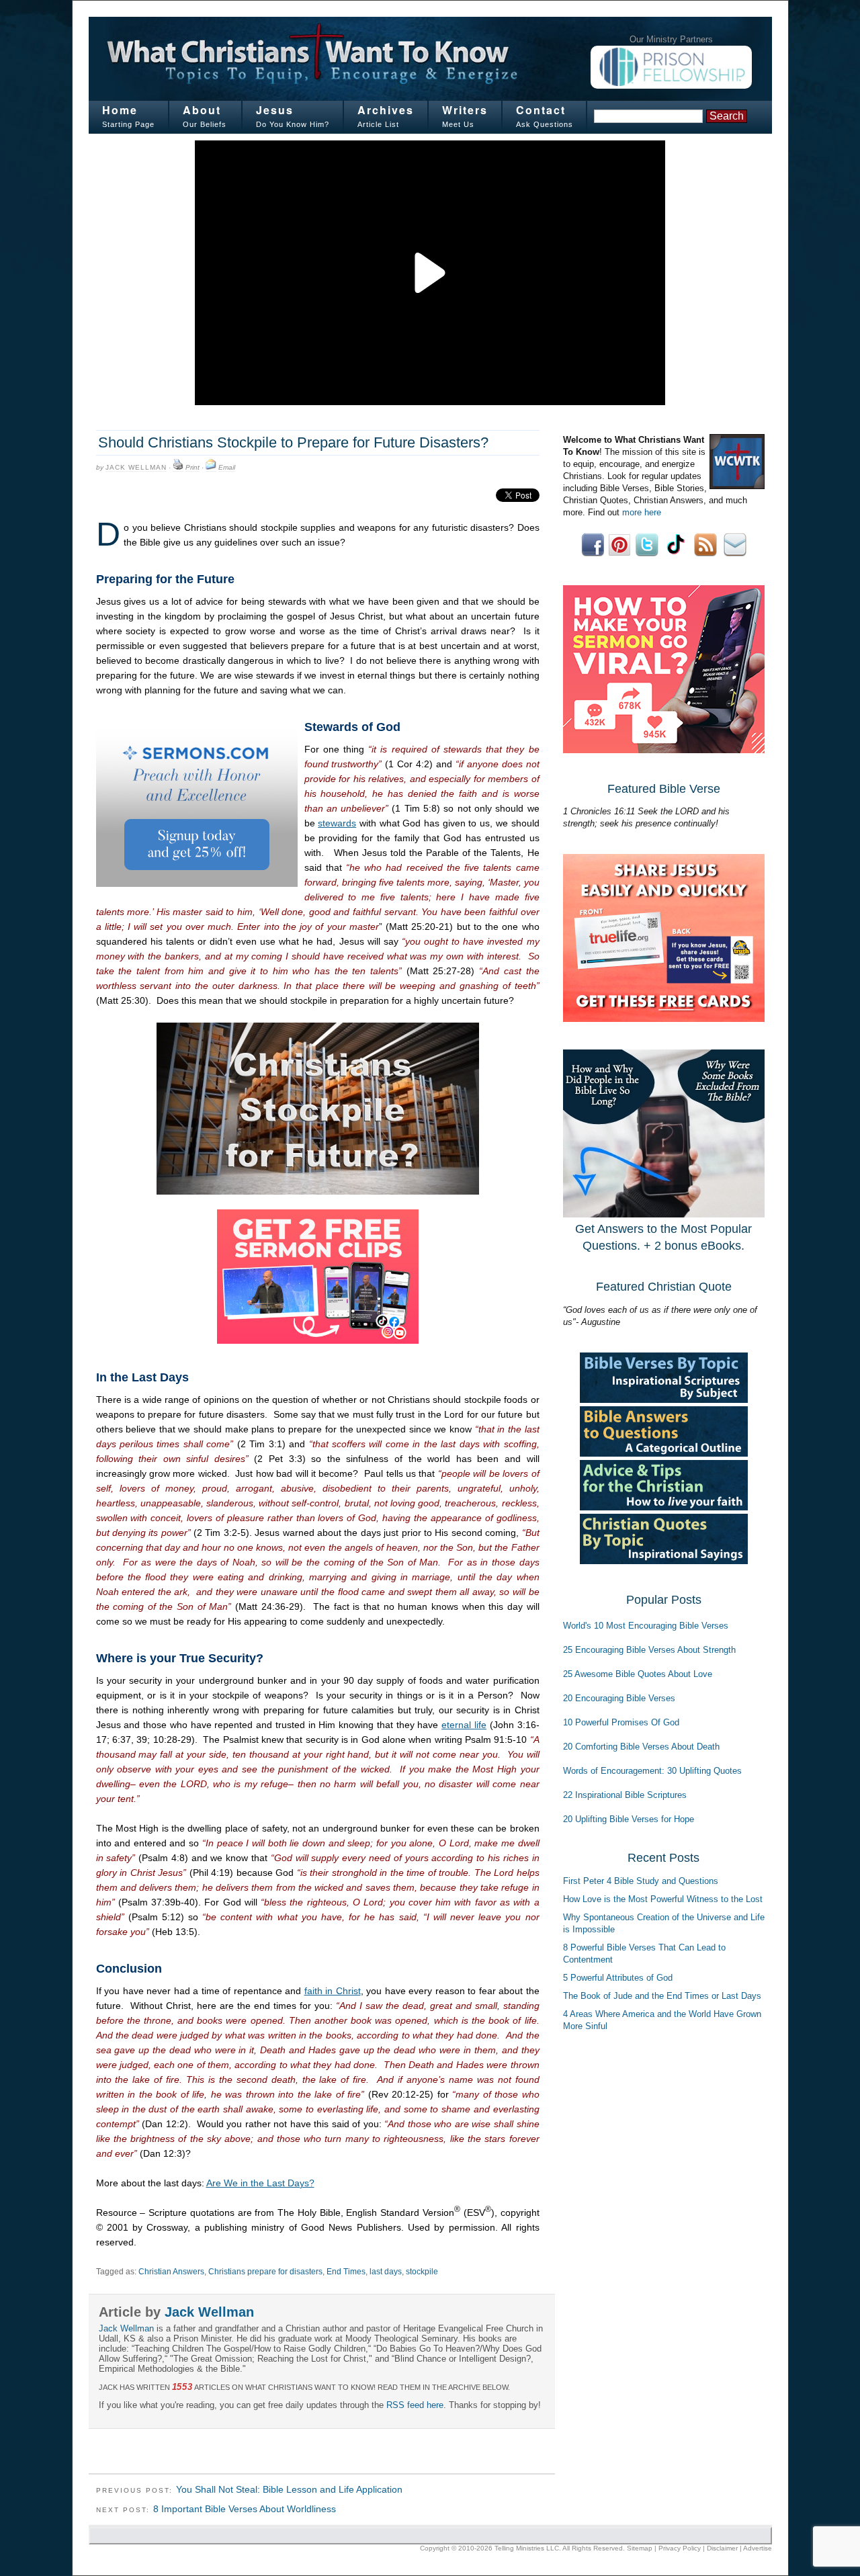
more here (642, 512)
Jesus (275, 110)
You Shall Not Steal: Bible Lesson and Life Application (289, 2489)
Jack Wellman (136, 467)
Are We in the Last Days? (260, 2183)
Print (192, 467)
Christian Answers (171, 2272)
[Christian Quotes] (664, 1561)
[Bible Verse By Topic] (664, 1400)
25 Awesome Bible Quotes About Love (638, 1674)
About (202, 110)
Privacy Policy (680, 2548)
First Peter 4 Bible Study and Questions (641, 1881)
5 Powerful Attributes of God (618, 1978)
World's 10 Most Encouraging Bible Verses (646, 1626)
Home (120, 110)
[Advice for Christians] (664, 1507)
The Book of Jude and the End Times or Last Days (662, 1996)
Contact (541, 110)
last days (386, 2272)
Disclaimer (722, 2548)
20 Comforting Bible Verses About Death (641, 1747)
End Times (346, 2272)
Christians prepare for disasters (265, 2272)
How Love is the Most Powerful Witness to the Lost (663, 1899)
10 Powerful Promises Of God (621, 1722)
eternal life (464, 1725)
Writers (465, 110)
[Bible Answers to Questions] (664, 1454)
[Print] (178, 468)
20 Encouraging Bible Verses (619, 1698)
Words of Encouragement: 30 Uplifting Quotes (652, 1771)
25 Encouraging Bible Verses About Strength (649, 1650)
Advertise (758, 2548)
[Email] (211, 468)
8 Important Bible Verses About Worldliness (245, 2509)
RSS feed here (415, 2405)
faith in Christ (333, 1991)
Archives (386, 110)
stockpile (422, 2272)
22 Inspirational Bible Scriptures (625, 1795)
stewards (337, 823)
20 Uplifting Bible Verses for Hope (629, 1819)
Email (227, 467)
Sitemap (640, 2548)
